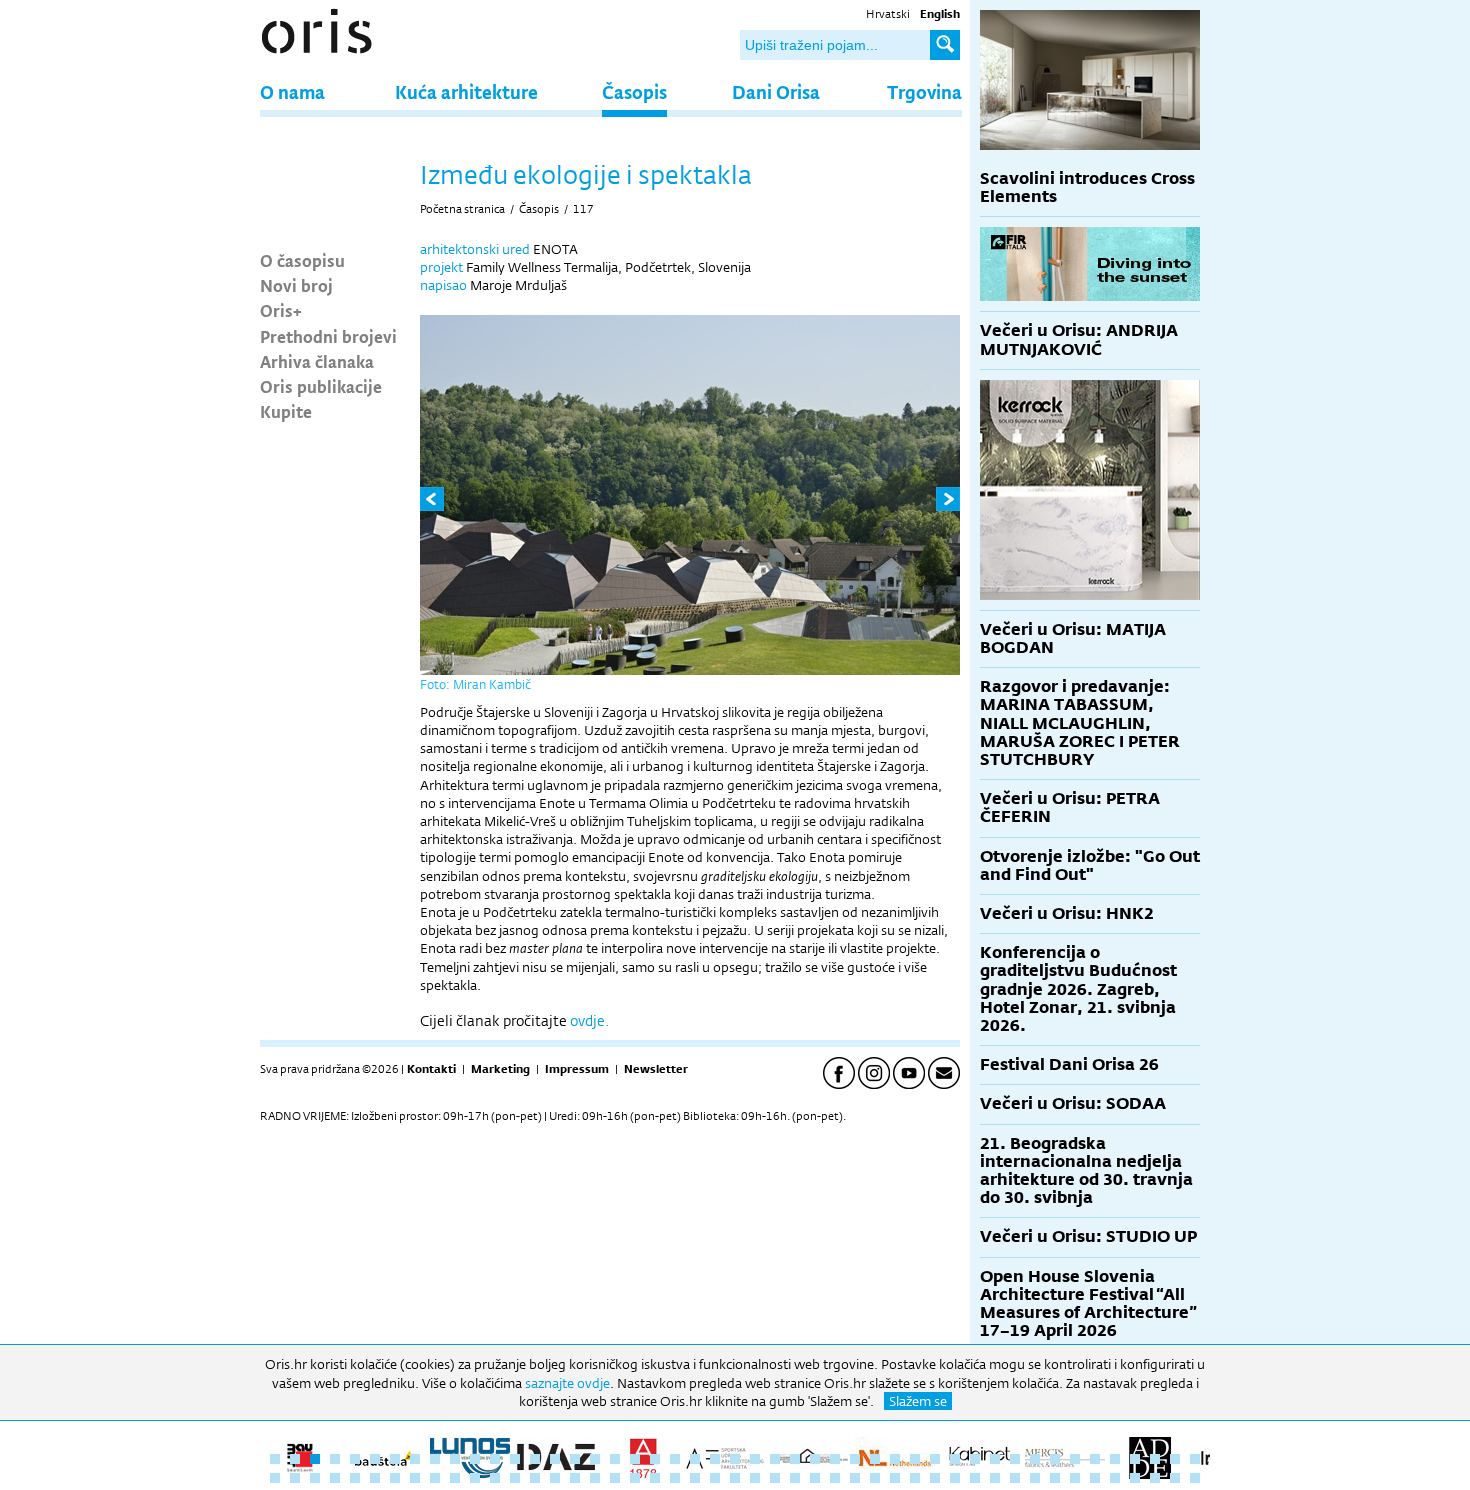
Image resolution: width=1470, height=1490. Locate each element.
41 (1075, 1459)
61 (535, 1478)
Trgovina (924, 91)
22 (695, 1459)
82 (955, 1478)
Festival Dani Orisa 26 (1069, 1064)
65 (615, 1478)
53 (375, 1478)
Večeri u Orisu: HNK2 (1067, 913)
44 (1135, 1459)
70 (715, 1478)
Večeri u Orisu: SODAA (1073, 1103)
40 (1055, 1459)
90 (1115, 1478)
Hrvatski (888, 14)
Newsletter (656, 1069)
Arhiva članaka (317, 361)
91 (1135, 1478)
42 (1095, 1459)
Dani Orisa (776, 91)
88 (1075, 1478)
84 (995, 1478)
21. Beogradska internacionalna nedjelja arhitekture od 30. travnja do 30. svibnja (1086, 1171)
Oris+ (281, 310)
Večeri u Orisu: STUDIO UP (1088, 1236)
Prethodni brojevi (328, 336)
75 (815, 1478)
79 (895, 1478)
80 (915, 1478)
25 (755, 1459)
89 (1095, 1478)
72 (755, 1478)
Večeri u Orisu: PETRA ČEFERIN (1070, 807)
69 (695, 1478)
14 (535, 1459)
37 (995, 1459)
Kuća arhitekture (466, 91)
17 (595, 1459)
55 (415, 1478)
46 (1175, 1459)
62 (555, 1478)
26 (775, 1459)
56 (435, 1478)
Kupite (286, 411)
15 (555, 1459)
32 (895, 1459)
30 (855, 1459)
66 (635, 1478)
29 (835, 1459)
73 (775, 1478)
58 (475, 1478)
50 (315, 1478)
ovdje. (589, 1020)
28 (815, 1459)
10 (455, 1459)
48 (275, 1478)
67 (655, 1478)
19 (635, 1459)
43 (1115, 1459)
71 (735, 1478)
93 (1175, 1478)
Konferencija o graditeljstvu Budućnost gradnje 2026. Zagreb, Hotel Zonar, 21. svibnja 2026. (1078, 989)
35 (955, 1459)
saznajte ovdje (567, 1383)
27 (795, 1459)
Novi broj (296, 285)
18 (615, 1459)
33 (915, 1459)
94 (1195, 1478)
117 (583, 209)
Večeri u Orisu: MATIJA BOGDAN (1073, 638)
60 (515, 1478)
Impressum (577, 1069)
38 (1015, 1459)
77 (855, 1478)
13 (515, 1459)
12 (495, 1459)
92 (1155, 1478)
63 (575, 1478)
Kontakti (431, 1069)
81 (935, 1478)
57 (455, 1478)
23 (715, 1459)
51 (335, 1478)
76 (835, 1478)
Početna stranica (462, 209)
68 (675, 1478)
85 (1015, 1478)
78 (875, 1478)
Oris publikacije (321, 386)
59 (495, 1478)
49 (295, 1478)
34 (935, 1459)
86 (1035, 1478)
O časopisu (302, 260)
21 (675, 1459)
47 (1195, 1459)
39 (1035, 1459)
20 (655, 1459)
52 (355, 1478)
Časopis (634, 91)
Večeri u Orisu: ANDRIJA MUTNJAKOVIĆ (1079, 339)
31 (875, 1459)
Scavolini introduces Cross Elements (1087, 187)
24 (735, 1459)
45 (1155, 1459)
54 (395, 1478)
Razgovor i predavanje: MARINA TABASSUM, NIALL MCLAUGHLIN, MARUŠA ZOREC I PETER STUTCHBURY (1080, 723)
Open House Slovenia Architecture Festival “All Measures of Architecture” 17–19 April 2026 (1088, 1304)
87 (1055, 1478)
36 (975, 1459)
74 (795, 1478)
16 (575, 1459)
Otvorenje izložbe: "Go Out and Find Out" (1090, 865)
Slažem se (918, 1401)
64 (595, 1478)
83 (975, 1478)
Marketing (500, 1069)
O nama (292, 91)
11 (475, 1459)
